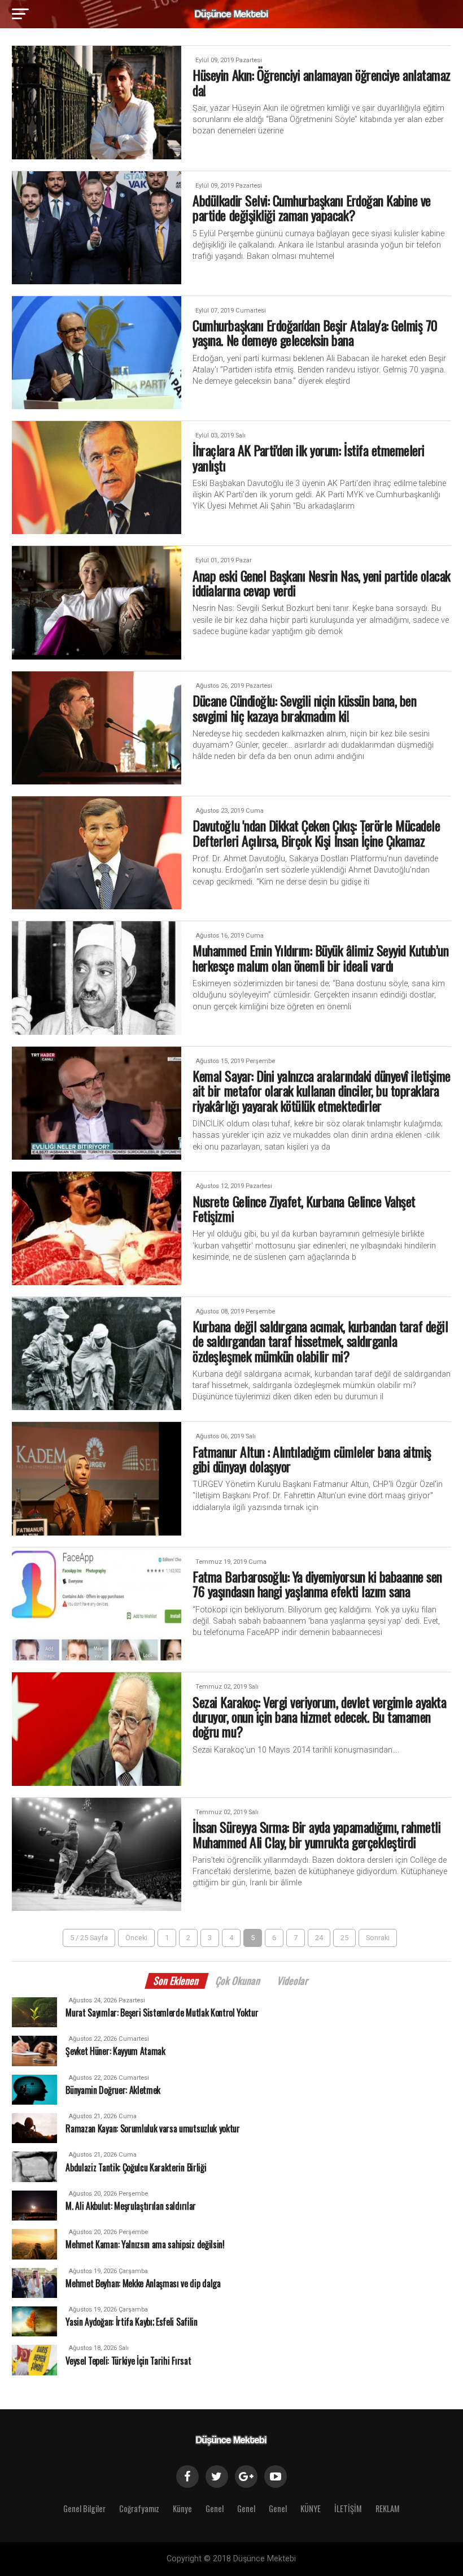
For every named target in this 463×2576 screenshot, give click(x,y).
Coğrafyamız (139, 2508)
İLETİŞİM (348, 2508)
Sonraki (378, 1938)
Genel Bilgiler (84, 2508)
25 (344, 1938)
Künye (182, 2508)
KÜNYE (311, 2508)
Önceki (136, 1938)
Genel (215, 2508)
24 (319, 1938)
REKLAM (388, 2508)
